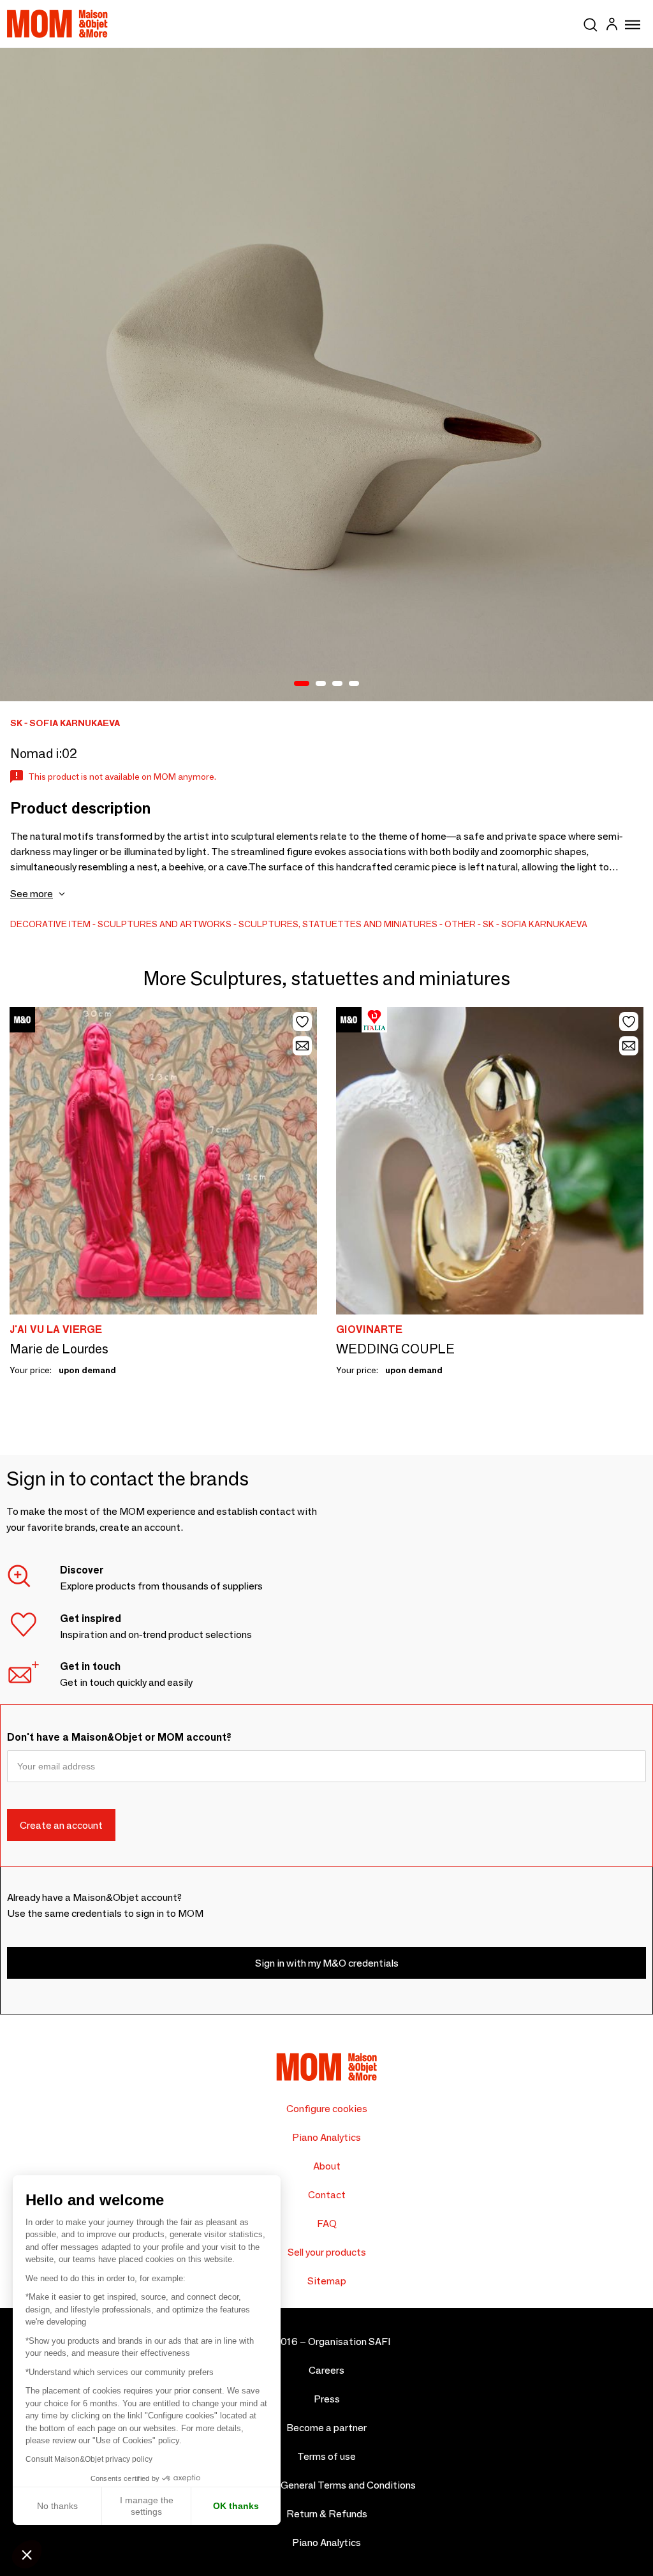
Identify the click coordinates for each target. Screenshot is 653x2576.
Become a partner (326, 2428)
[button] (27, 2554)
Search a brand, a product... (591, 22)
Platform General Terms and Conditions (327, 2485)
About (327, 2166)
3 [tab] (337, 684)
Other (460, 924)
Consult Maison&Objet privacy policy (89, 2459)
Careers (326, 2370)
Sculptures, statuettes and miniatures (338, 924)
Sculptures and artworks (165, 924)
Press (327, 2399)
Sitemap (327, 2281)
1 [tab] (302, 684)
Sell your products (327, 2252)
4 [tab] (354, 684)
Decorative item (50, 924)
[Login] (612, 26)
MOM (57, 24)
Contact (327, 2195)
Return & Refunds (327, 2514)
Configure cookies (327, 2109)
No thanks (57, 2506)
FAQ (327, 2223)
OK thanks (236, 2506)
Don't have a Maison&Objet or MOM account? (119, 1737)
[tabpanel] (326, 375)
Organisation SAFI (349, 2341)
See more (32, 894)
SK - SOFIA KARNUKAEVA (535, 924)
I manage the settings (147, 2506)
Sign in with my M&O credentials (327, 1963)
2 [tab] (321, 684)
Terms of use (326, 2456)
